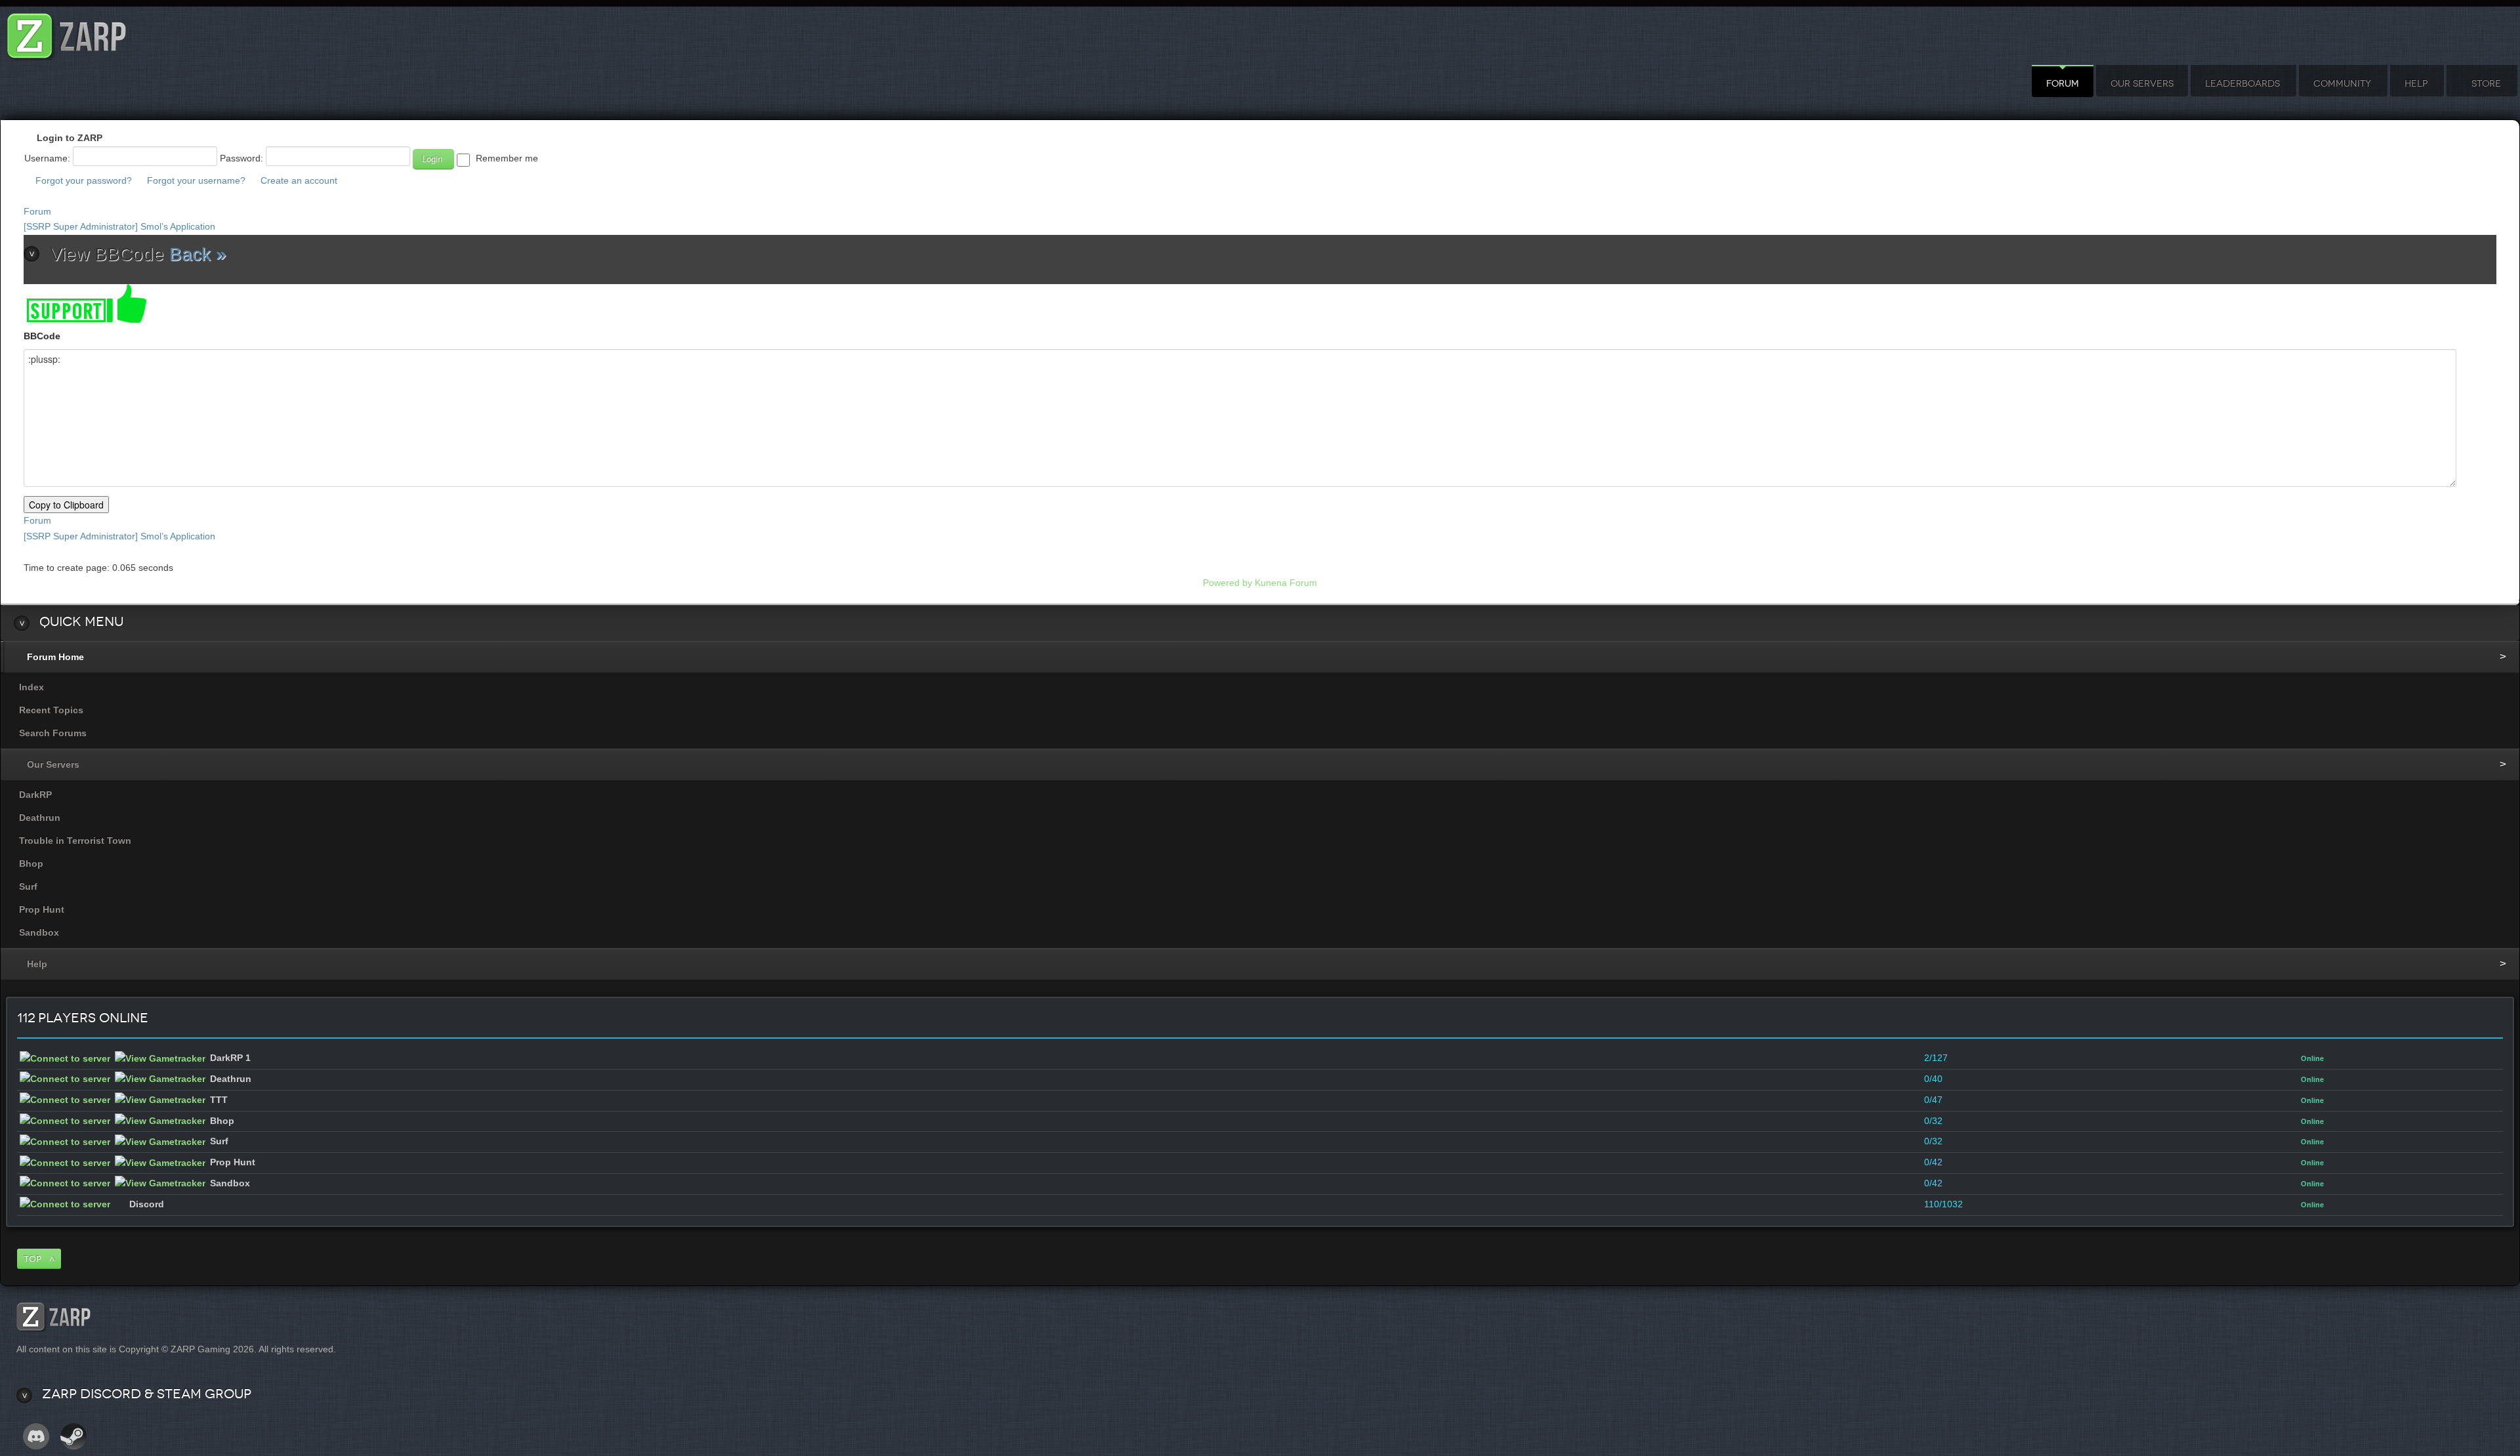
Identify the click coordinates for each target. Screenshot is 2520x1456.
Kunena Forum (1286, 583)
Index (31, 687)
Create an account (299, 180)
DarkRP (35, 795)
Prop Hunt (42, 909)
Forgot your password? (84, 180)
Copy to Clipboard (66, 505)
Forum (2063, 84)
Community (2342, 84)
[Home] (67, 32)
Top (32, 1259)
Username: (47, 158)
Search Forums (53, 733)
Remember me (507, 158)
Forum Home (55, 657)
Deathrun (40, 818)
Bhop (31, 863)
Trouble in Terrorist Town (75, 841)
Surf (28, 886)
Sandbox (39, 932)
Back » (198, 254)
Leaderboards (2242, 84)
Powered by (1228, 583)
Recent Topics (51, 710)
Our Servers (2142, 84)
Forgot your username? (196, 180)
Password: (241, 158)
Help (2416, 84)
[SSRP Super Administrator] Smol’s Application (119, 226)
